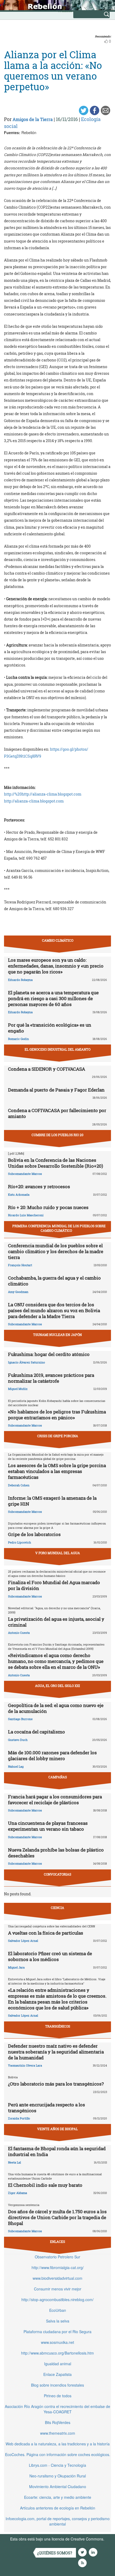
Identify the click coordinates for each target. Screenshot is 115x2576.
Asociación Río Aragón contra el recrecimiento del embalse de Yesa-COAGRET (57, 2409)
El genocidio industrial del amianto (57, 1049)
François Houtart (20, 1265)
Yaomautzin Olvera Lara (25, 2065)
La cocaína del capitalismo (37, 1732)
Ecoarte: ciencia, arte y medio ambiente (58, 2497)
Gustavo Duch (18, 1740)
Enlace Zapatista (57, 2374)
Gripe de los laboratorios (34, 1534)
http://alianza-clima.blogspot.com (34, 801)
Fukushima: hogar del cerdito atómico (49, 1354)
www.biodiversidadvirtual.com (57, 2278)
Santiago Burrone (20, 1719)
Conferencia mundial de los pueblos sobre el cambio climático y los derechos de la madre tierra (56, 1251)
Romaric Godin (18, 1039)
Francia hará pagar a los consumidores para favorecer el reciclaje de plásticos (55, 1800)
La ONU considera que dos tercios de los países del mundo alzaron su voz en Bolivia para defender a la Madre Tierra (54, 1310)
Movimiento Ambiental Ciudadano (58, 2487)
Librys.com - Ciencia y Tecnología (57, 2465)
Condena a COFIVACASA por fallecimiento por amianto (57, 1113)
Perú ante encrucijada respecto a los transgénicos (47, 2108)
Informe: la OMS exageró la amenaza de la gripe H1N (52, 1501)
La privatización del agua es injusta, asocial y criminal (56, 1622)
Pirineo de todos (58, 2396)
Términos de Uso (25, 2544)
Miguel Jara (16, 1967)
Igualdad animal (58, 2364)
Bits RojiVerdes (58, 2422)
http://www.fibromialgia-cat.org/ (58, 2267)
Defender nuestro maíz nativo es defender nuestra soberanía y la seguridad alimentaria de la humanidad (56, 2052)
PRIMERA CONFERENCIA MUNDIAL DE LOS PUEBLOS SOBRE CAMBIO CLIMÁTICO (59, 1228)
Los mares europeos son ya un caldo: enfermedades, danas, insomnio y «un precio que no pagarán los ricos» (56, 966)
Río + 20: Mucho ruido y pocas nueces (48, 1207)
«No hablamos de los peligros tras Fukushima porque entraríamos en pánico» (57, 1415)
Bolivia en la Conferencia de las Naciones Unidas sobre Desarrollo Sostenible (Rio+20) (55, 1163)
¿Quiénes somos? (55, 2553)
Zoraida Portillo (19, 2118)
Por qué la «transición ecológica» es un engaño (50, 1028)
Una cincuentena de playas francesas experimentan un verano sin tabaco (48, 1826)
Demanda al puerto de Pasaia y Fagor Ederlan (56, 1090)
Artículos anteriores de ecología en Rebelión (58, 2508)
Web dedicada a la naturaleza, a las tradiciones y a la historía (58, 2444)
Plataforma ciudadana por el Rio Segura (57, 2332)
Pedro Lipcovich (20, 1542)
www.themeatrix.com (58, 2433)
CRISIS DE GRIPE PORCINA (58, 1436)
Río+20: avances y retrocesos (39, 1186)
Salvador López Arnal (23, 1941)
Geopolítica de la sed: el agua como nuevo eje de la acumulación (56, 1708)
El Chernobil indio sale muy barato (45, 2185)
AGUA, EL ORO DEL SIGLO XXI (57, 1686)
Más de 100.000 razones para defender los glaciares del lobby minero (52, 1755)
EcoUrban (58, 2310)
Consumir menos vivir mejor (58, 2289)
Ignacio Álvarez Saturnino (26, 1362)
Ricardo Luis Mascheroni (26, 1215)
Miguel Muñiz (18, 1389)
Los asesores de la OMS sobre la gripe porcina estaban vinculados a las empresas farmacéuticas (57, 1471)
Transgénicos (58, 2026)
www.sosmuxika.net (57, 2342)
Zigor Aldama (18, 2193)
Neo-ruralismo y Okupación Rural (58, 2476)
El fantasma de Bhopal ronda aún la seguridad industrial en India (57, 2151)
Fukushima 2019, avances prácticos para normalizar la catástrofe (51, 1378)
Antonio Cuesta (19, 1633)
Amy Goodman (18, 1292)
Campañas (58, 1777)
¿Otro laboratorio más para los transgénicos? (56, 2084)
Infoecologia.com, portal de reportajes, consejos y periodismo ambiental (58, 2521)
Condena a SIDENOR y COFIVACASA (47, 1069)
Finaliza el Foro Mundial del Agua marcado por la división (54, 1585)
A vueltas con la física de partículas (46, 1933)
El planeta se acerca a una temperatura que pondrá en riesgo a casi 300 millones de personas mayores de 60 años (53, 998)
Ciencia (57, 1908)
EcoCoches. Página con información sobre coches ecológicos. (58, 2454)
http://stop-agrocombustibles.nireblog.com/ (57, 2300)
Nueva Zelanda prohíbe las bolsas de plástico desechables (56, 1853)
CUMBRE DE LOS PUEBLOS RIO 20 (57, 1135)
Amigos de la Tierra (33, 119)
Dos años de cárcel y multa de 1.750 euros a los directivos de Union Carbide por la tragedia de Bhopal (57, 2217)
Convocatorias (57, 1874)
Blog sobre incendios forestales (57, 2385)
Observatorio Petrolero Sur (57, 2257)
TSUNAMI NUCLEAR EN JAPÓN (57, 1335)
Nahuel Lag (16, 1766)
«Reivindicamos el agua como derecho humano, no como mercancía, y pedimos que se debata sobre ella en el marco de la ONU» (56, 1661)
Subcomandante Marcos (25, 1174)
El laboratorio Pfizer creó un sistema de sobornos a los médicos (50, 1956)
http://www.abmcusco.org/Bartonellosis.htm (57, 2353)
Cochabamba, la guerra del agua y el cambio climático (54, 1281)
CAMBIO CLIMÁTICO (58, 940)
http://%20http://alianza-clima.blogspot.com (43, 794)
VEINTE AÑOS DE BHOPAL (57, 2129)
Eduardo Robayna (20, 980)
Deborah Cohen (19, 1485)
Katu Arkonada (19, 1195)
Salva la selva (58, 2321)
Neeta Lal (14, 2162)
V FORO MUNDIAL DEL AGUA (58, 1553)
